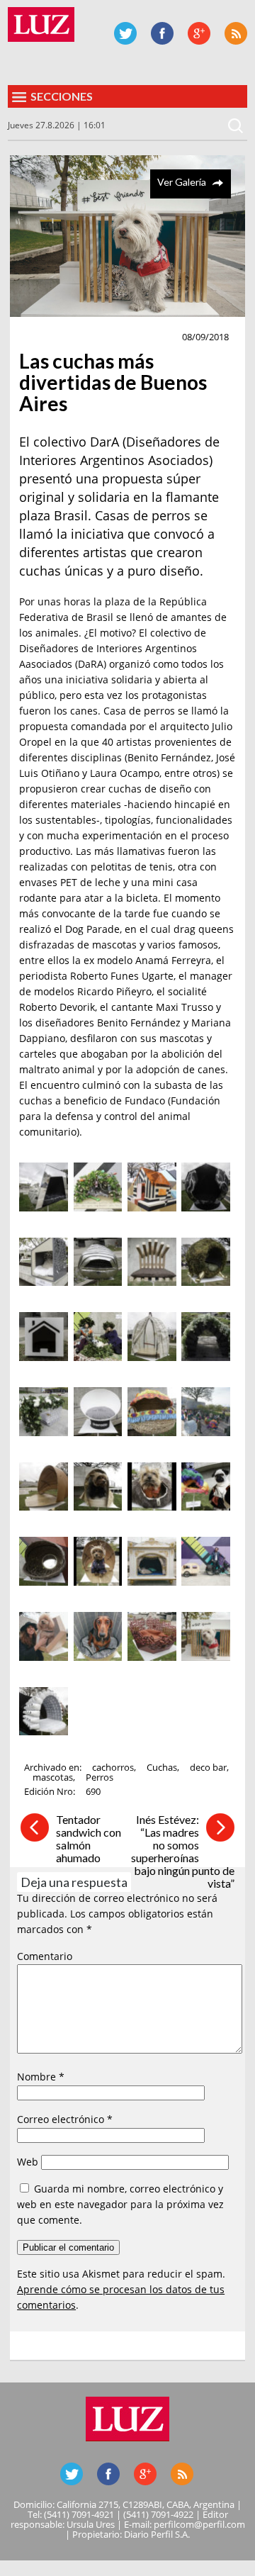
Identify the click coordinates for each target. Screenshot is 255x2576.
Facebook (162, 33)
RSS (236, 33)
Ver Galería (182, 182)
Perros (100, 1777)
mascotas (53, 1777)
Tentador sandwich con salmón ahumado (89, 1838)
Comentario (45, 1956)
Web (28, 2162)
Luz (41, 24)
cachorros (113, 1767)
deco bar (208, 1767)
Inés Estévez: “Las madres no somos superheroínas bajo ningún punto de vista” (183, 1851)
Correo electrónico (65, 2119)
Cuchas (162, 1767)
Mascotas (50, 337)
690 (93, 1791)
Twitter (125, 33)
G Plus (199, 33)
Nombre (41, 2077)
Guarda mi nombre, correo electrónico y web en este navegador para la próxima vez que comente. (120, 2204)
